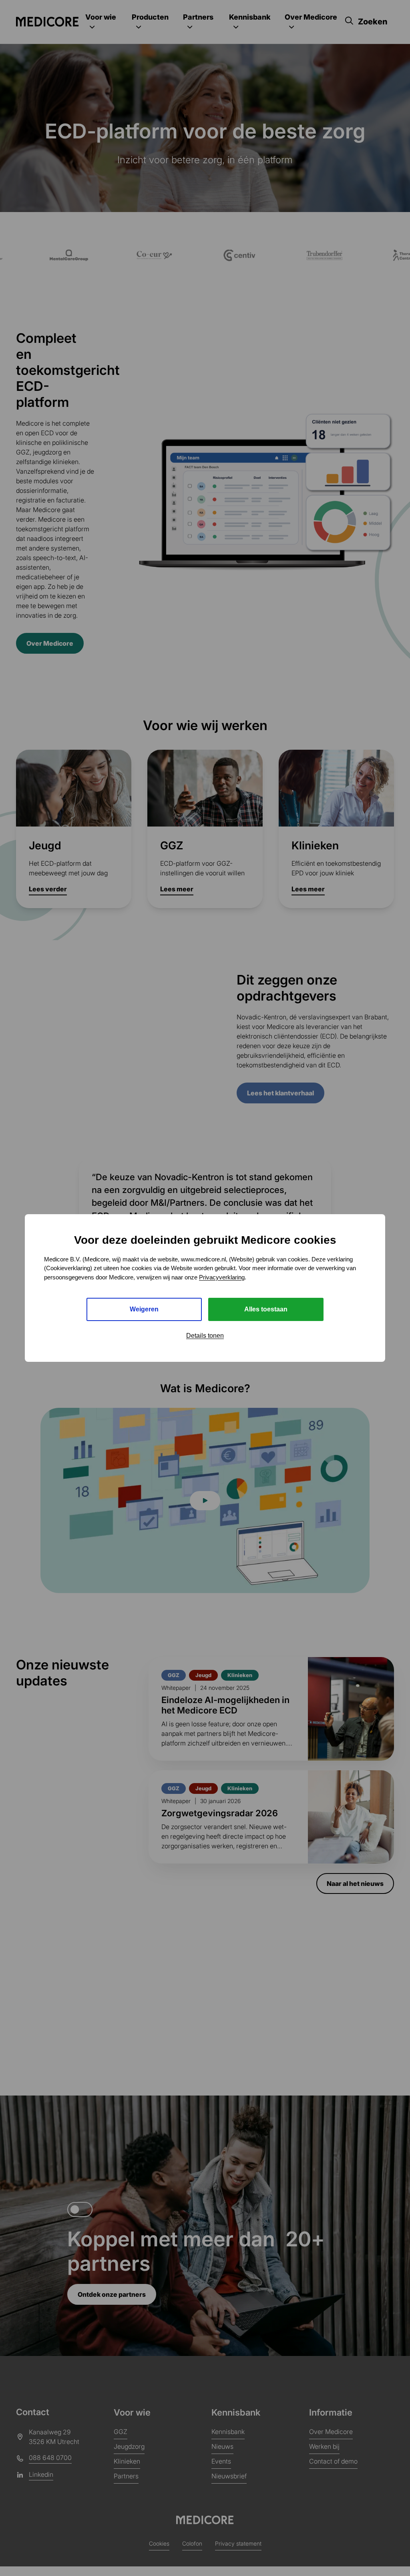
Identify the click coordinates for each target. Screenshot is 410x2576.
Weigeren (144, 1309)
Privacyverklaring (222, 1277)
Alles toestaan (266, 1309)
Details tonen (205, 1336)
